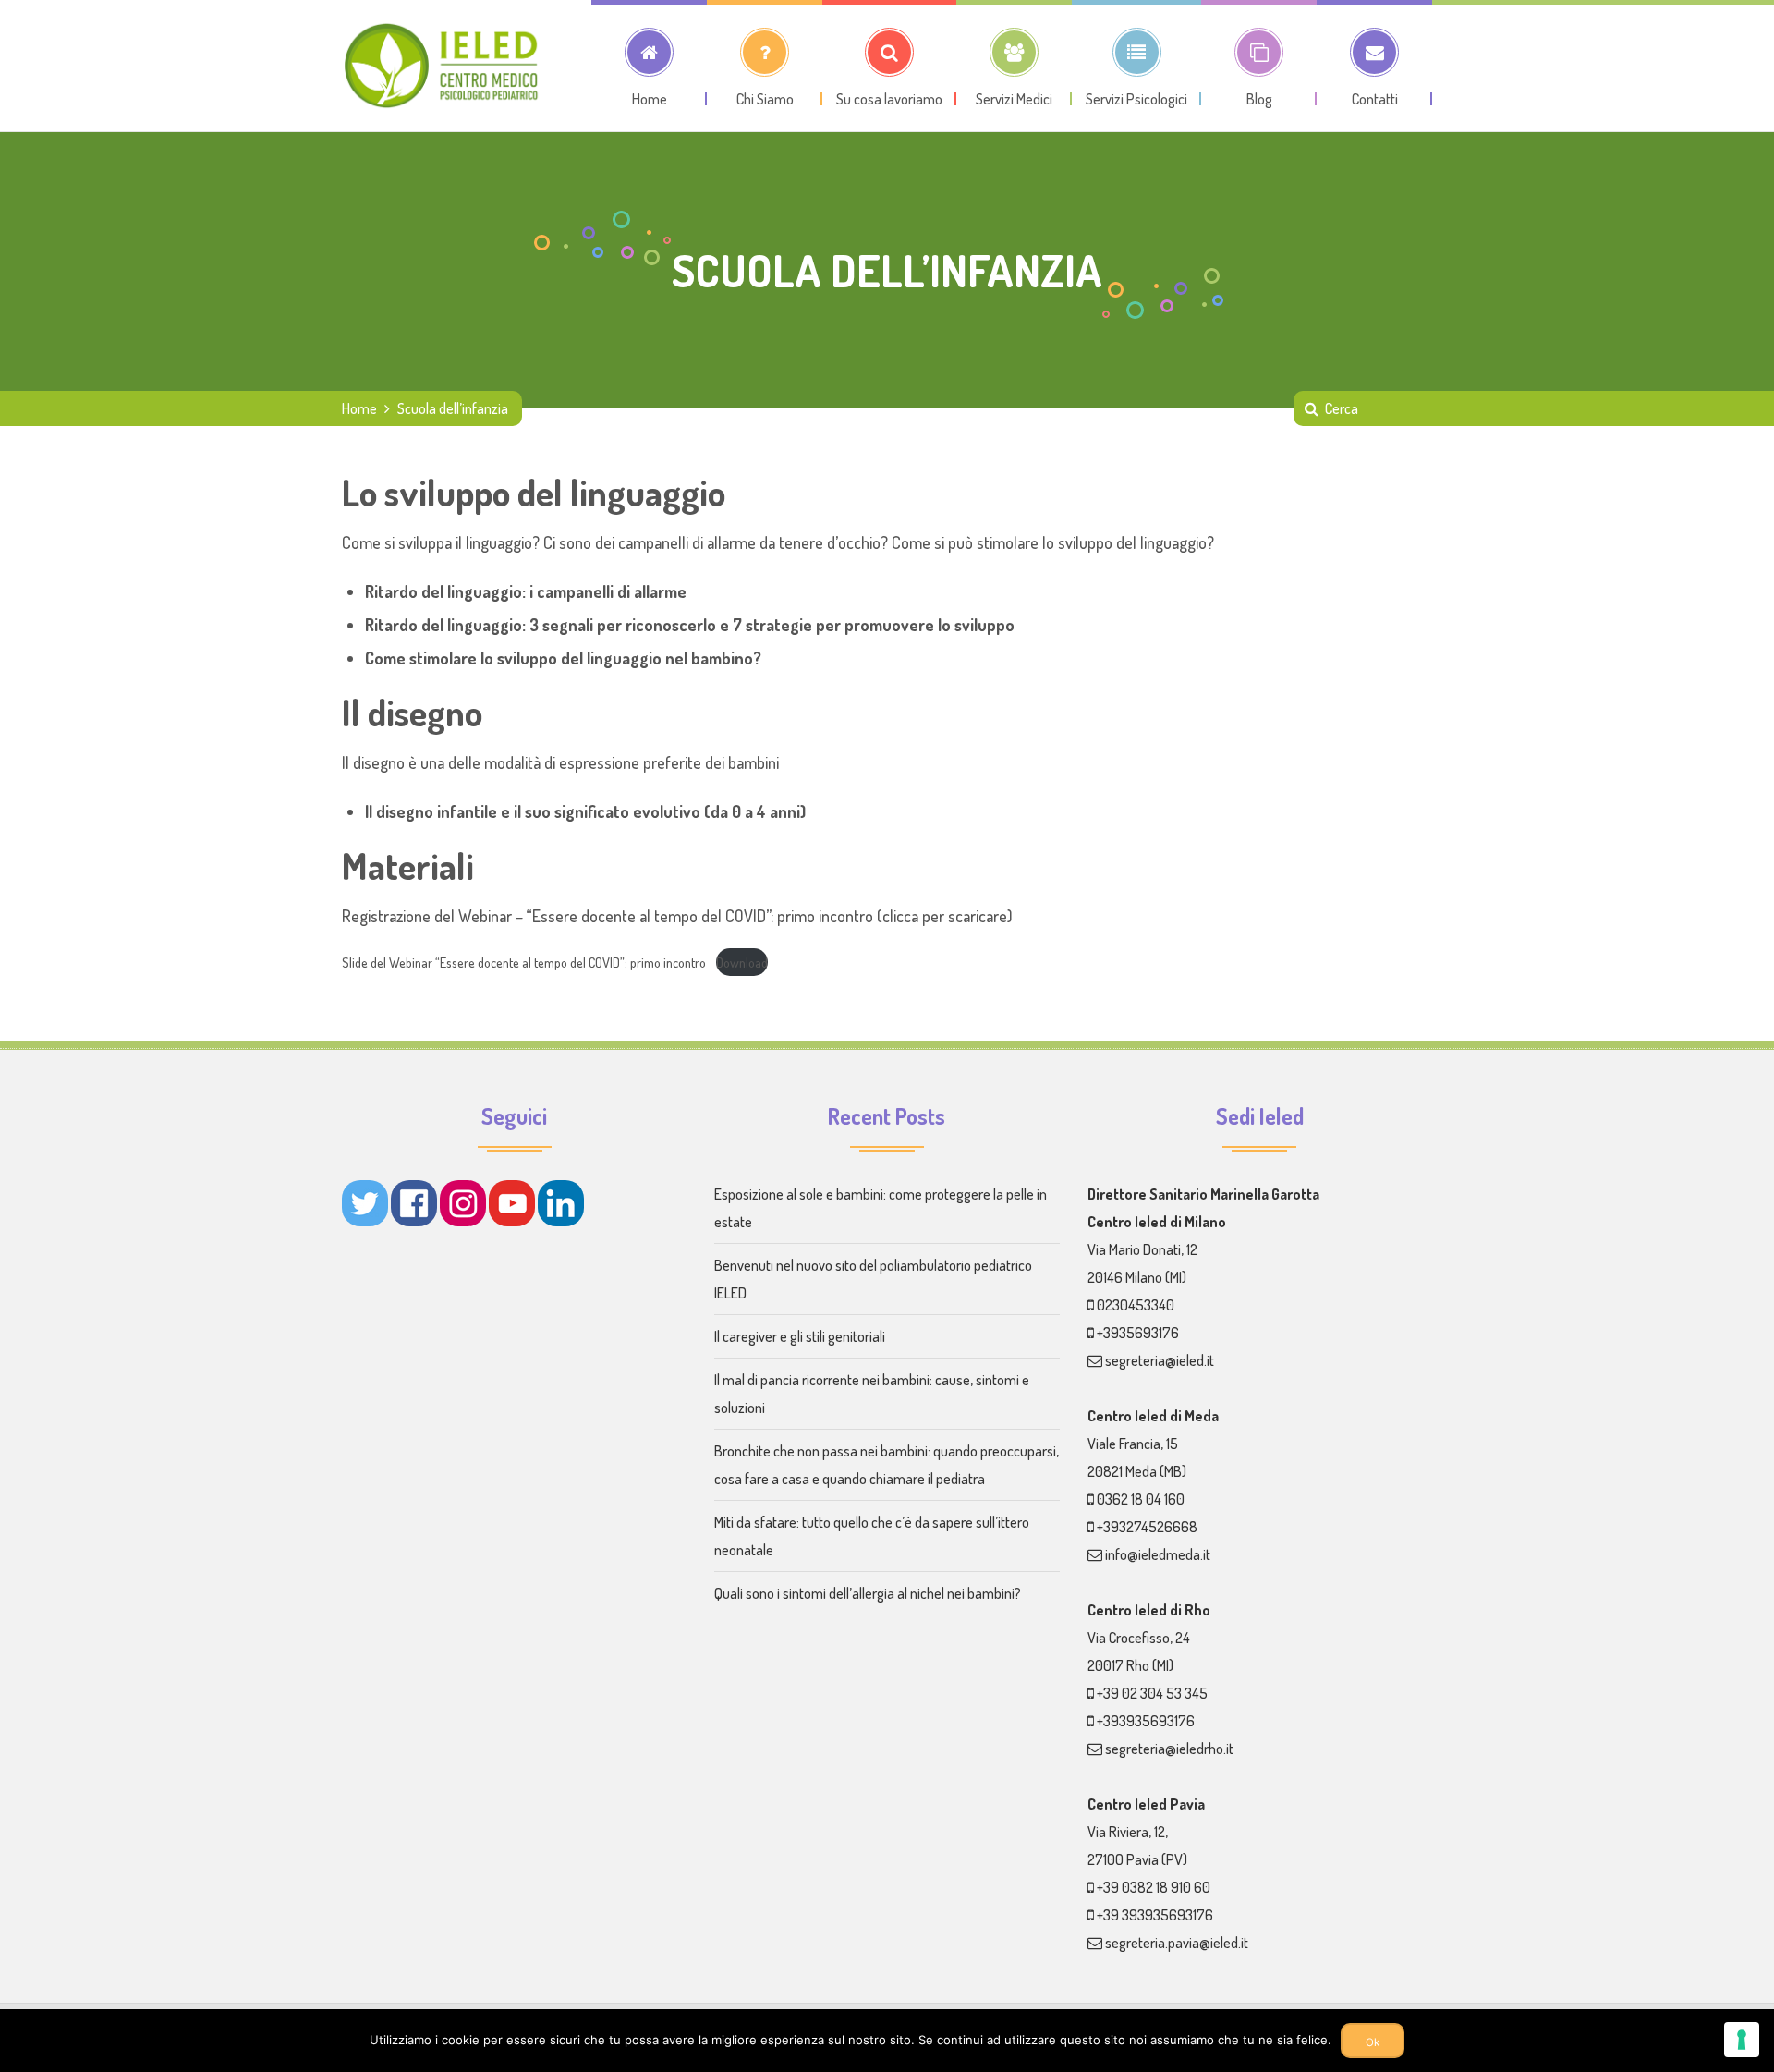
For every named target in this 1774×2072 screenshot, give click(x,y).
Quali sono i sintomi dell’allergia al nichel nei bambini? (868, 1593)
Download (742, 962)
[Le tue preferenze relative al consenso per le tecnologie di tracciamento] (1742, 2040)
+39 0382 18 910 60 (1154, 1887)
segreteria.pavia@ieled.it (1177, 1943)
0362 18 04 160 (1141, 1499)
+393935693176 (1146, 1721)
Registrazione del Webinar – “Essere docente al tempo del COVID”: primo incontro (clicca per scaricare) (677, 916)
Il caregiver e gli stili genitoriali (800, 1336)
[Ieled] (443, 66)
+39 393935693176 (1155, 1915)
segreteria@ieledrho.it (1169, 1749)
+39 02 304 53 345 (1152, 1693)
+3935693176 (1138, 1333)
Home (359, 408)
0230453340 (1136, 1305)
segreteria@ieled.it (1160, 1360)
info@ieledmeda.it (1158, 1554)
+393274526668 (1147, 1527)
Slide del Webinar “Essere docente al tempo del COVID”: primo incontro (524, 962)
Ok (1373, 2042)
